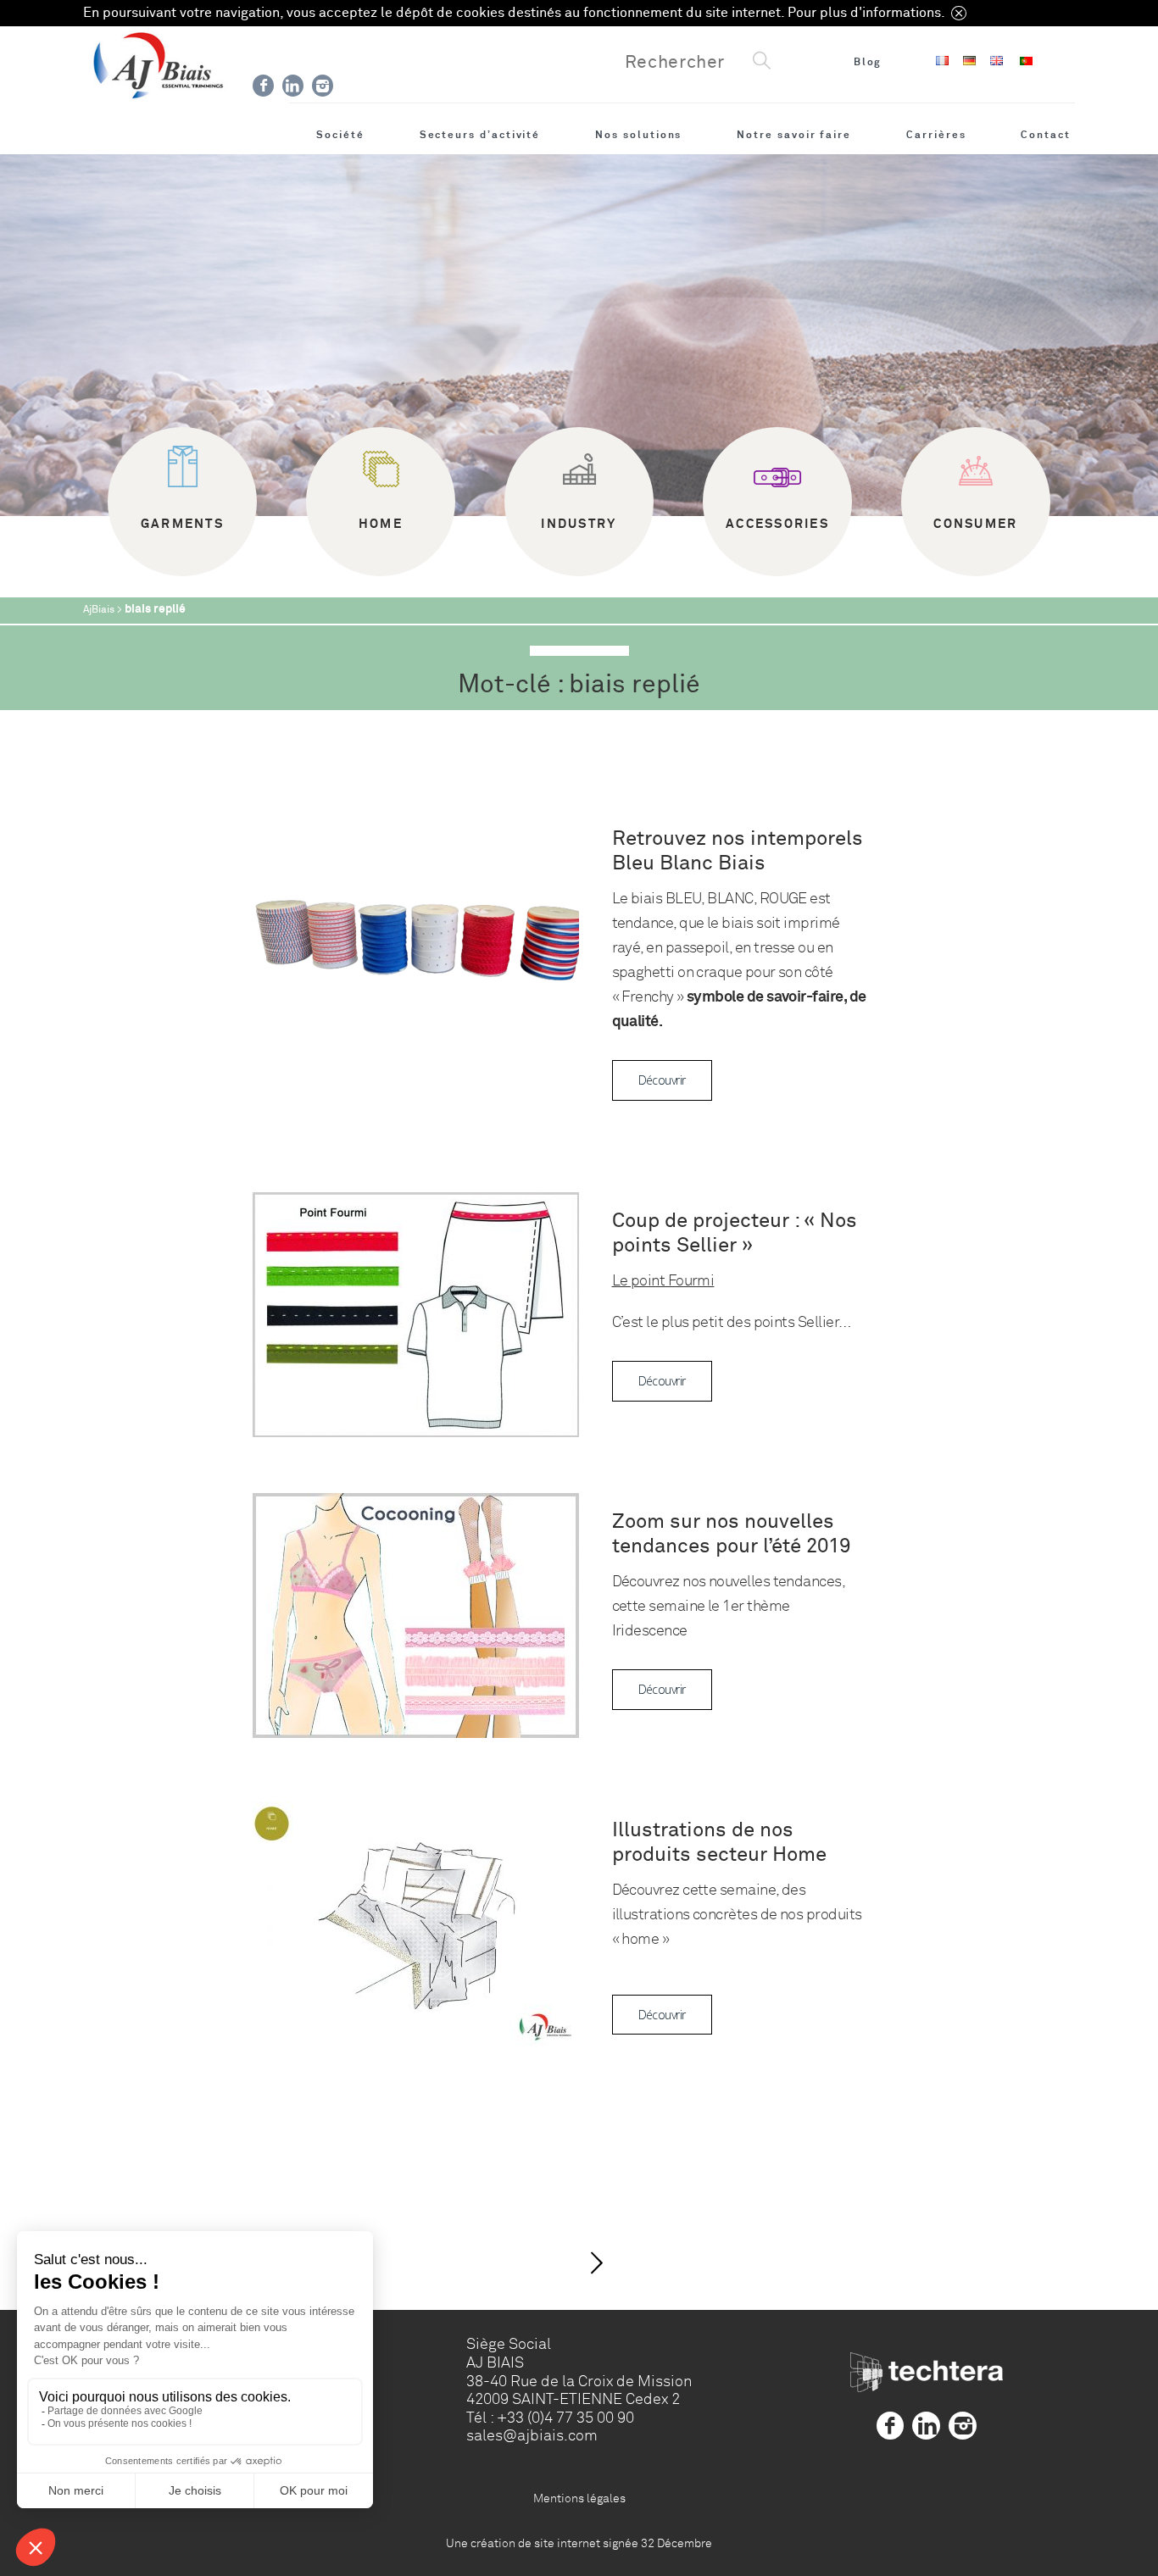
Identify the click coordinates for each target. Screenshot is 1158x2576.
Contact (1046, 135)
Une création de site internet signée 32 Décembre (579, 2543)
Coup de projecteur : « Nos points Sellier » (735, 1233)
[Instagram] (323, 86)
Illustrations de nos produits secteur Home (719, 1842)
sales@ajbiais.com (532, 2435)
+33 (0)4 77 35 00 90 (565, 2418)
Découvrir (662, 1080)
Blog (868, 62)
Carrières (936, 135)
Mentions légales (579, 2498)
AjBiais (99, 610)
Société (340, 135)
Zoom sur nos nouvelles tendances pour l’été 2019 (731, 1534)
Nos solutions (638, 135)
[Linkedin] (293, 86)
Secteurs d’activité (480, 135)
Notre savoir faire (794, 135)
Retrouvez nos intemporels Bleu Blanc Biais (738, 851)
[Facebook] (263, 86)
